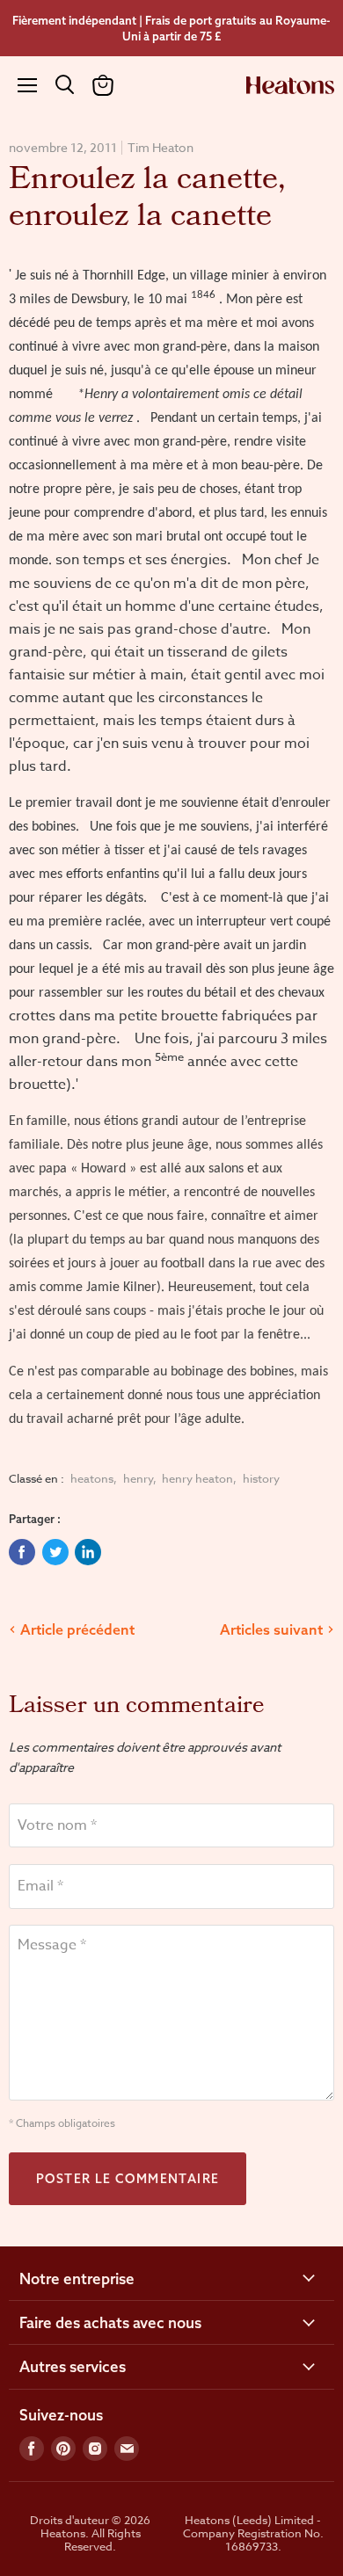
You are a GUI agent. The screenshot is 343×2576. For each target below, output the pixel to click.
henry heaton (197, 1478)
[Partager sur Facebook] (22, 1552)
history (261, 1478)
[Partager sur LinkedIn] (88, 1552)
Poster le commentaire (128, 2179)
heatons (92, 1478)
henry (138, 1478)
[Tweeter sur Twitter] (55, 1552)
